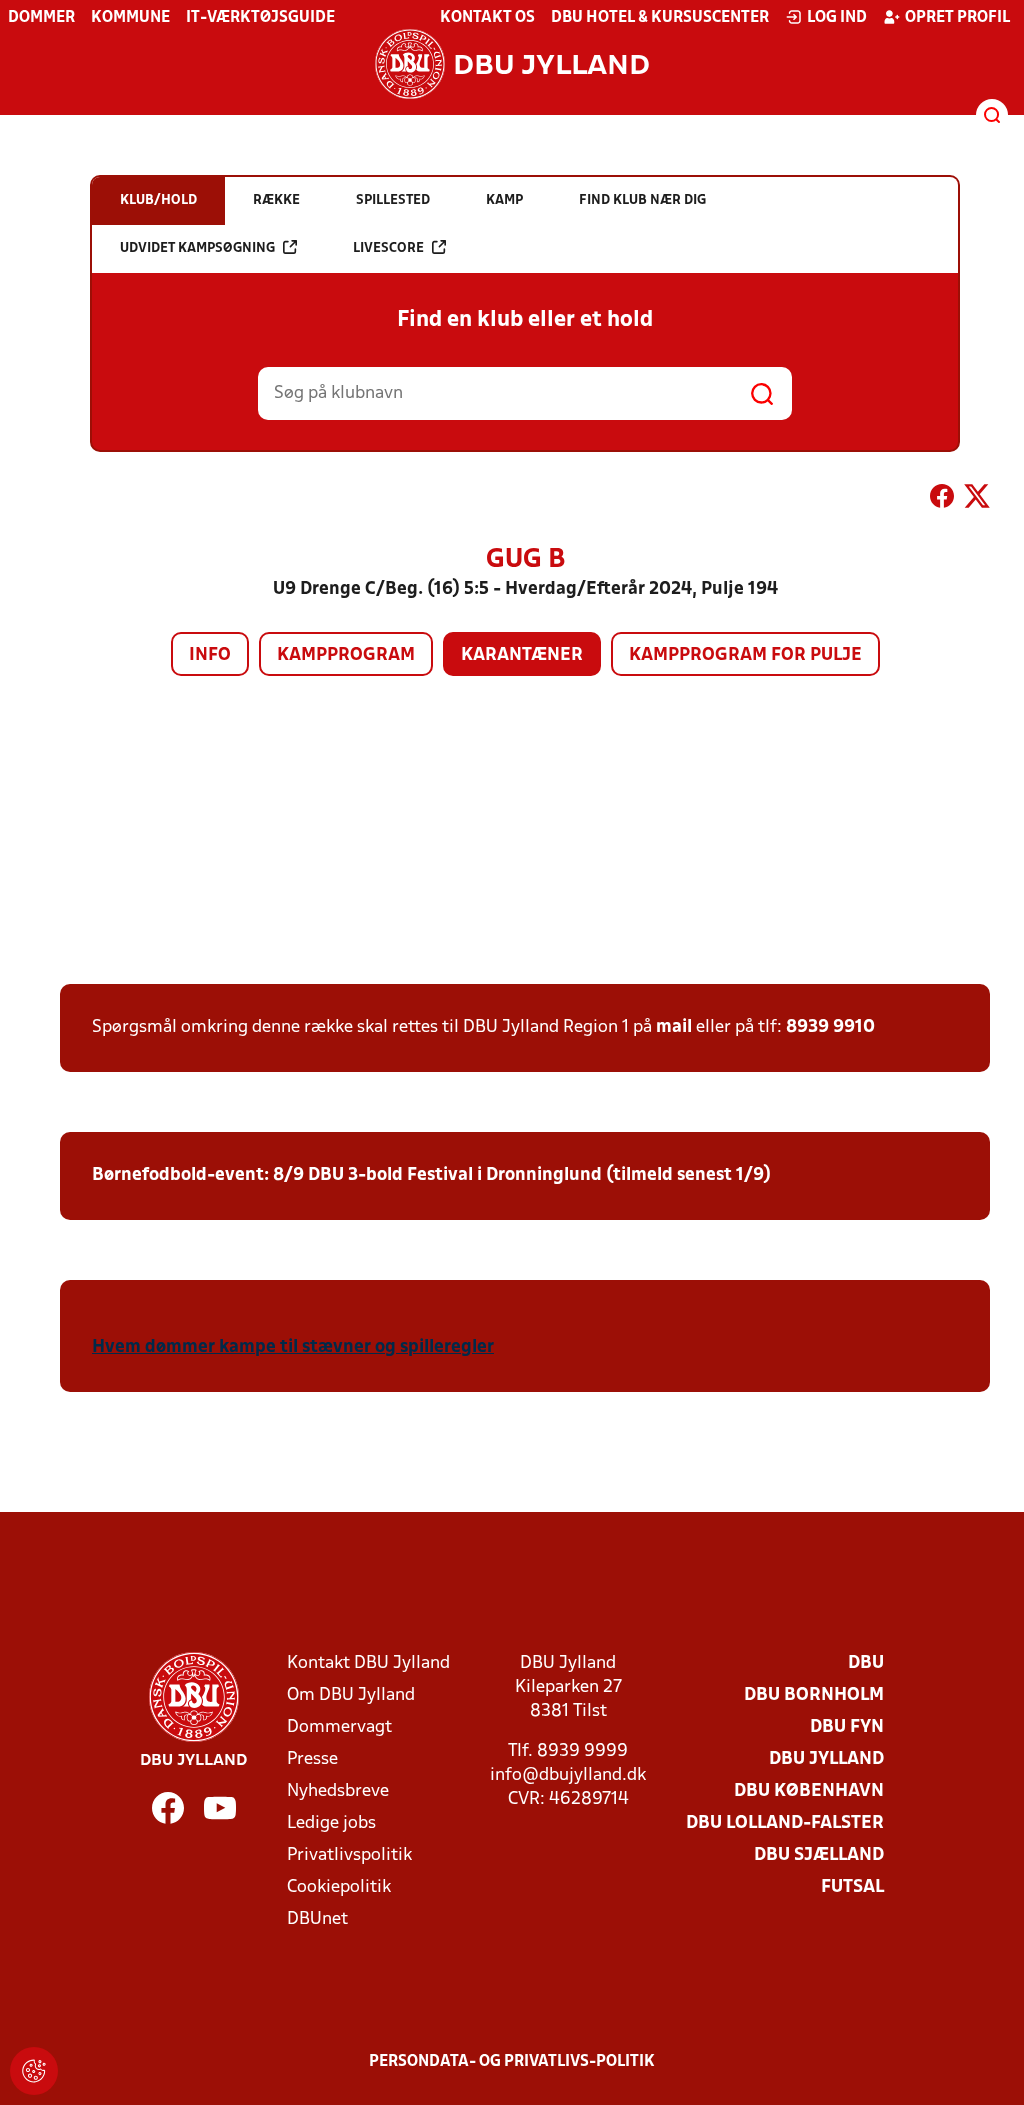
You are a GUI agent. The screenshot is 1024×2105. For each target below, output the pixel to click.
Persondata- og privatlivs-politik (512, 2062)
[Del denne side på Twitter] (977, 500)
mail (674, 1027)
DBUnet (317, 1919)
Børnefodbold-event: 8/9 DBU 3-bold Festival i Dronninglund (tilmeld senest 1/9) (431, 1175)
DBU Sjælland (819, 1855)
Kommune (130, 18)
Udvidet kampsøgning (197, 248)
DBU (866, 1663)
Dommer (41, 18)
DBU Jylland (826, 1759)
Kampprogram (346, 655)
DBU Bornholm (814, 1695)
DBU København (809, 1791)
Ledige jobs (331, 1823)
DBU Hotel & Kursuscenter (660, 18)
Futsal (852, 1887)
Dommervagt (339, 1727)
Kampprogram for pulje (745, 655)
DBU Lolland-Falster (785, 1823)
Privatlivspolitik (349, 1855)
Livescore (388, 248)
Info (210, 655)
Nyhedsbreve (338, 1791)
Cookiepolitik (339, 1887)
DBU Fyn (847, 1727)
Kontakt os (487, 18)
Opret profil (957, 18)
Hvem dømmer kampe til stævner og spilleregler (293, 1347)
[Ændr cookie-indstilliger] (34, 2071)
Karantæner (522, 655)
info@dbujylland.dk (568, 1775)
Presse (312, 1759)
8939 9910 (830, 1027)
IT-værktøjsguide (260, 18)
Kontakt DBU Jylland (368, 1663)
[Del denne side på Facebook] (942, 500)
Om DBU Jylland (351, 1695)
